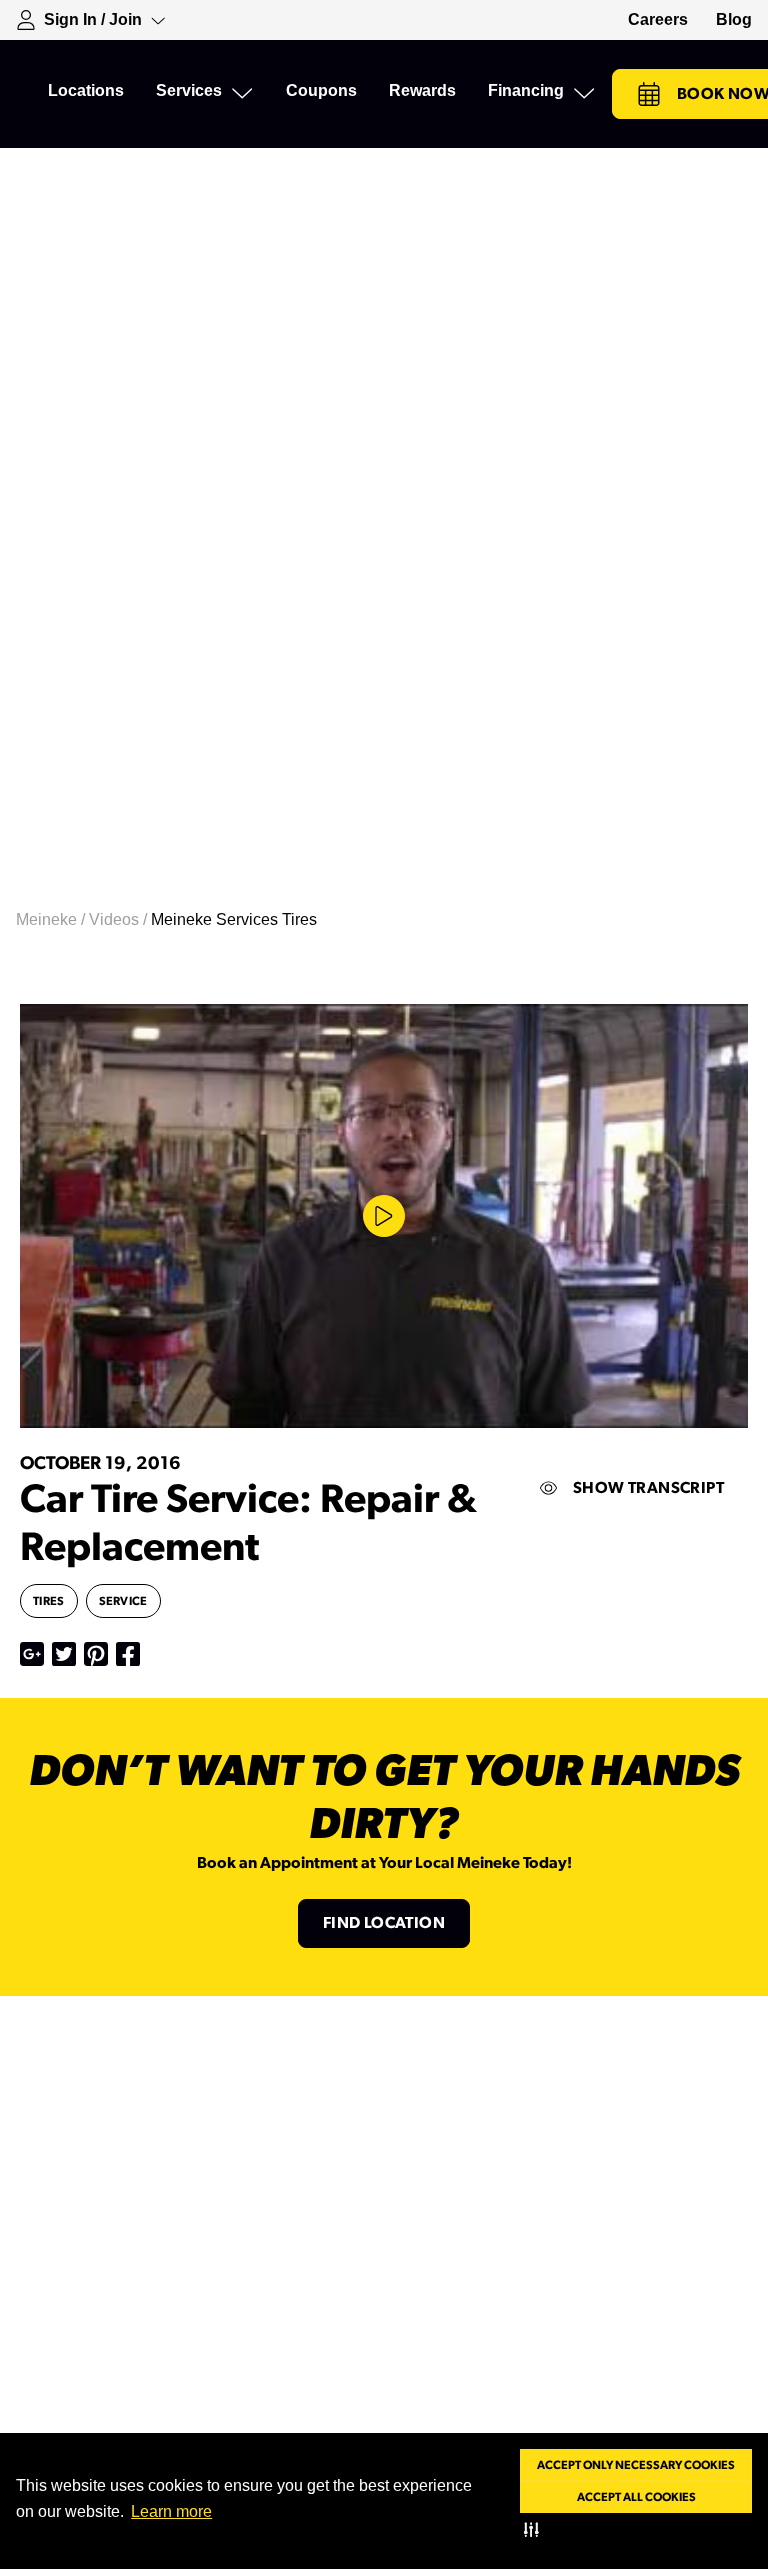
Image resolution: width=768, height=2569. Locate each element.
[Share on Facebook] (128, 1654)
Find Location (384, 1923)
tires (49, 1601)
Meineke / (52, 919)
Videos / (120, 919)
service (123, 1601)
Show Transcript (648, 1488)
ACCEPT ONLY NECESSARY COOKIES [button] (636, 2465)
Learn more (171, 2511)
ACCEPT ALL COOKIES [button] (636, 2497)
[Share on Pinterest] (96, 1654)
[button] (535, 2529)
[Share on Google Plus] (32, 1654)
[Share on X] (64, 1654)
